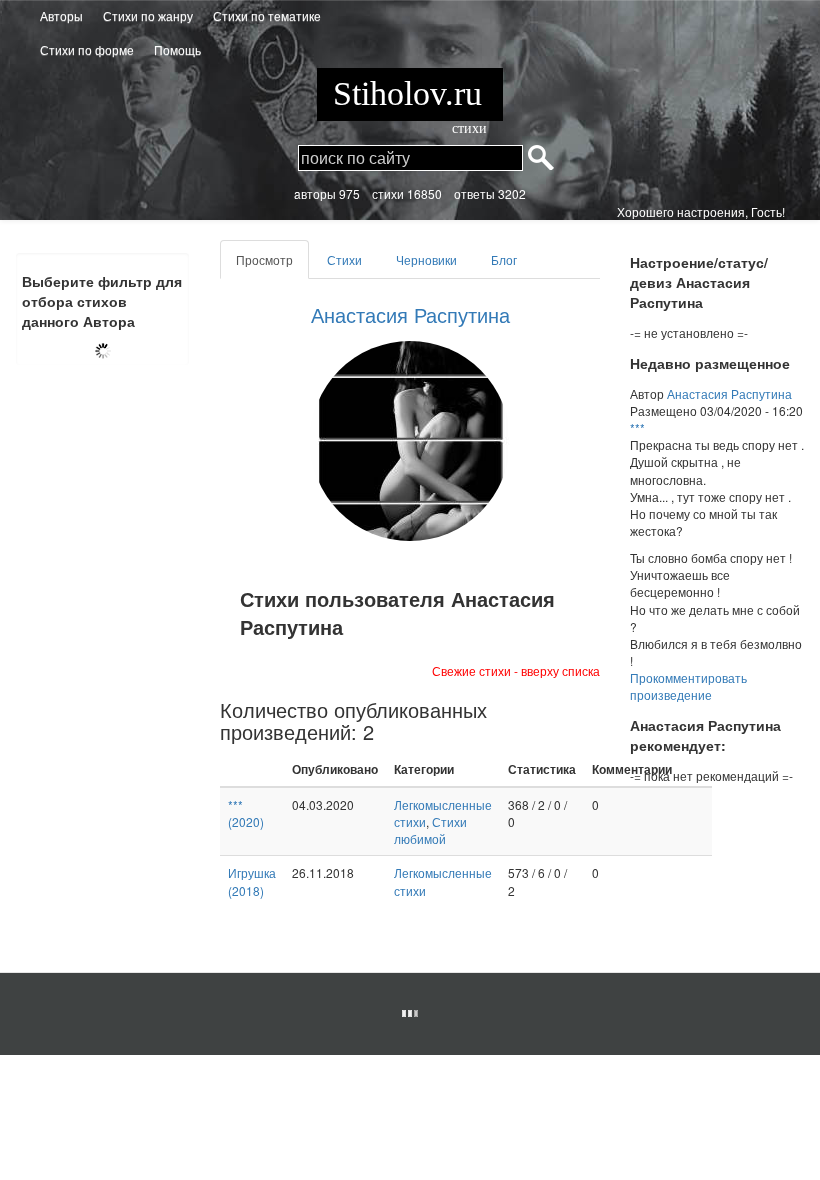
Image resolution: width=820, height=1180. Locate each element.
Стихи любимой (430, 830)
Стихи (344, 259)
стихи (469, 128)
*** (246, 813)
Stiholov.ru (410, 98)
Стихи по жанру (148, 15)
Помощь (177, 49)
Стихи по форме (87, 49)
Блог (504, 259)
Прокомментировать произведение (688, 686)
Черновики (426, 259)
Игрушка (252, 881)
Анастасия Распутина (410, 314)
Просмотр (272, 265)
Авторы (61, 15)
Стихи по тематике (267, 15)
